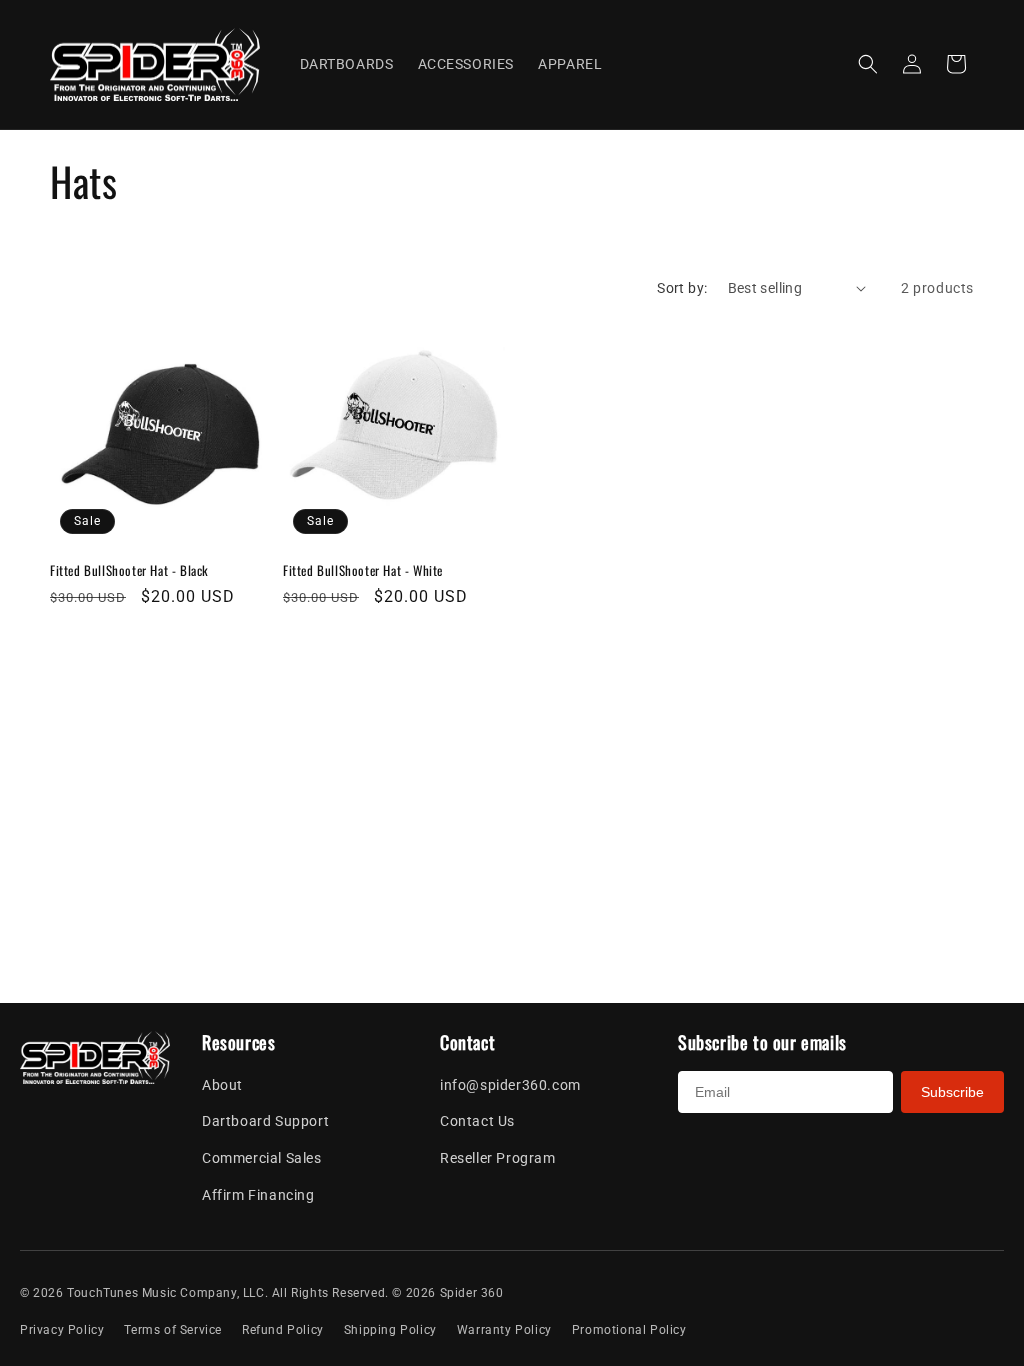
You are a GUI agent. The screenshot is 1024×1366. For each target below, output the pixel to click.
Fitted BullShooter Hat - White (363, 570)
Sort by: (682, 288)
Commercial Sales (262, 1158)
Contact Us (477, 1121)
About (222, 1085)
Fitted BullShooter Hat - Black (129, 570)
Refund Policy (283, 1330)
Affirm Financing (258, 1195)
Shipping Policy (390, 1330)
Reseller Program (498, 1158)
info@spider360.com (510, 1085)
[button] (868, 64)
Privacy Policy (62, 1330)
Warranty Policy (504, 1330)
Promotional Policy (629, 1330)
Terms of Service (173, 1330)
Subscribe (952, 1092)
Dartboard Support (265, 1121)
